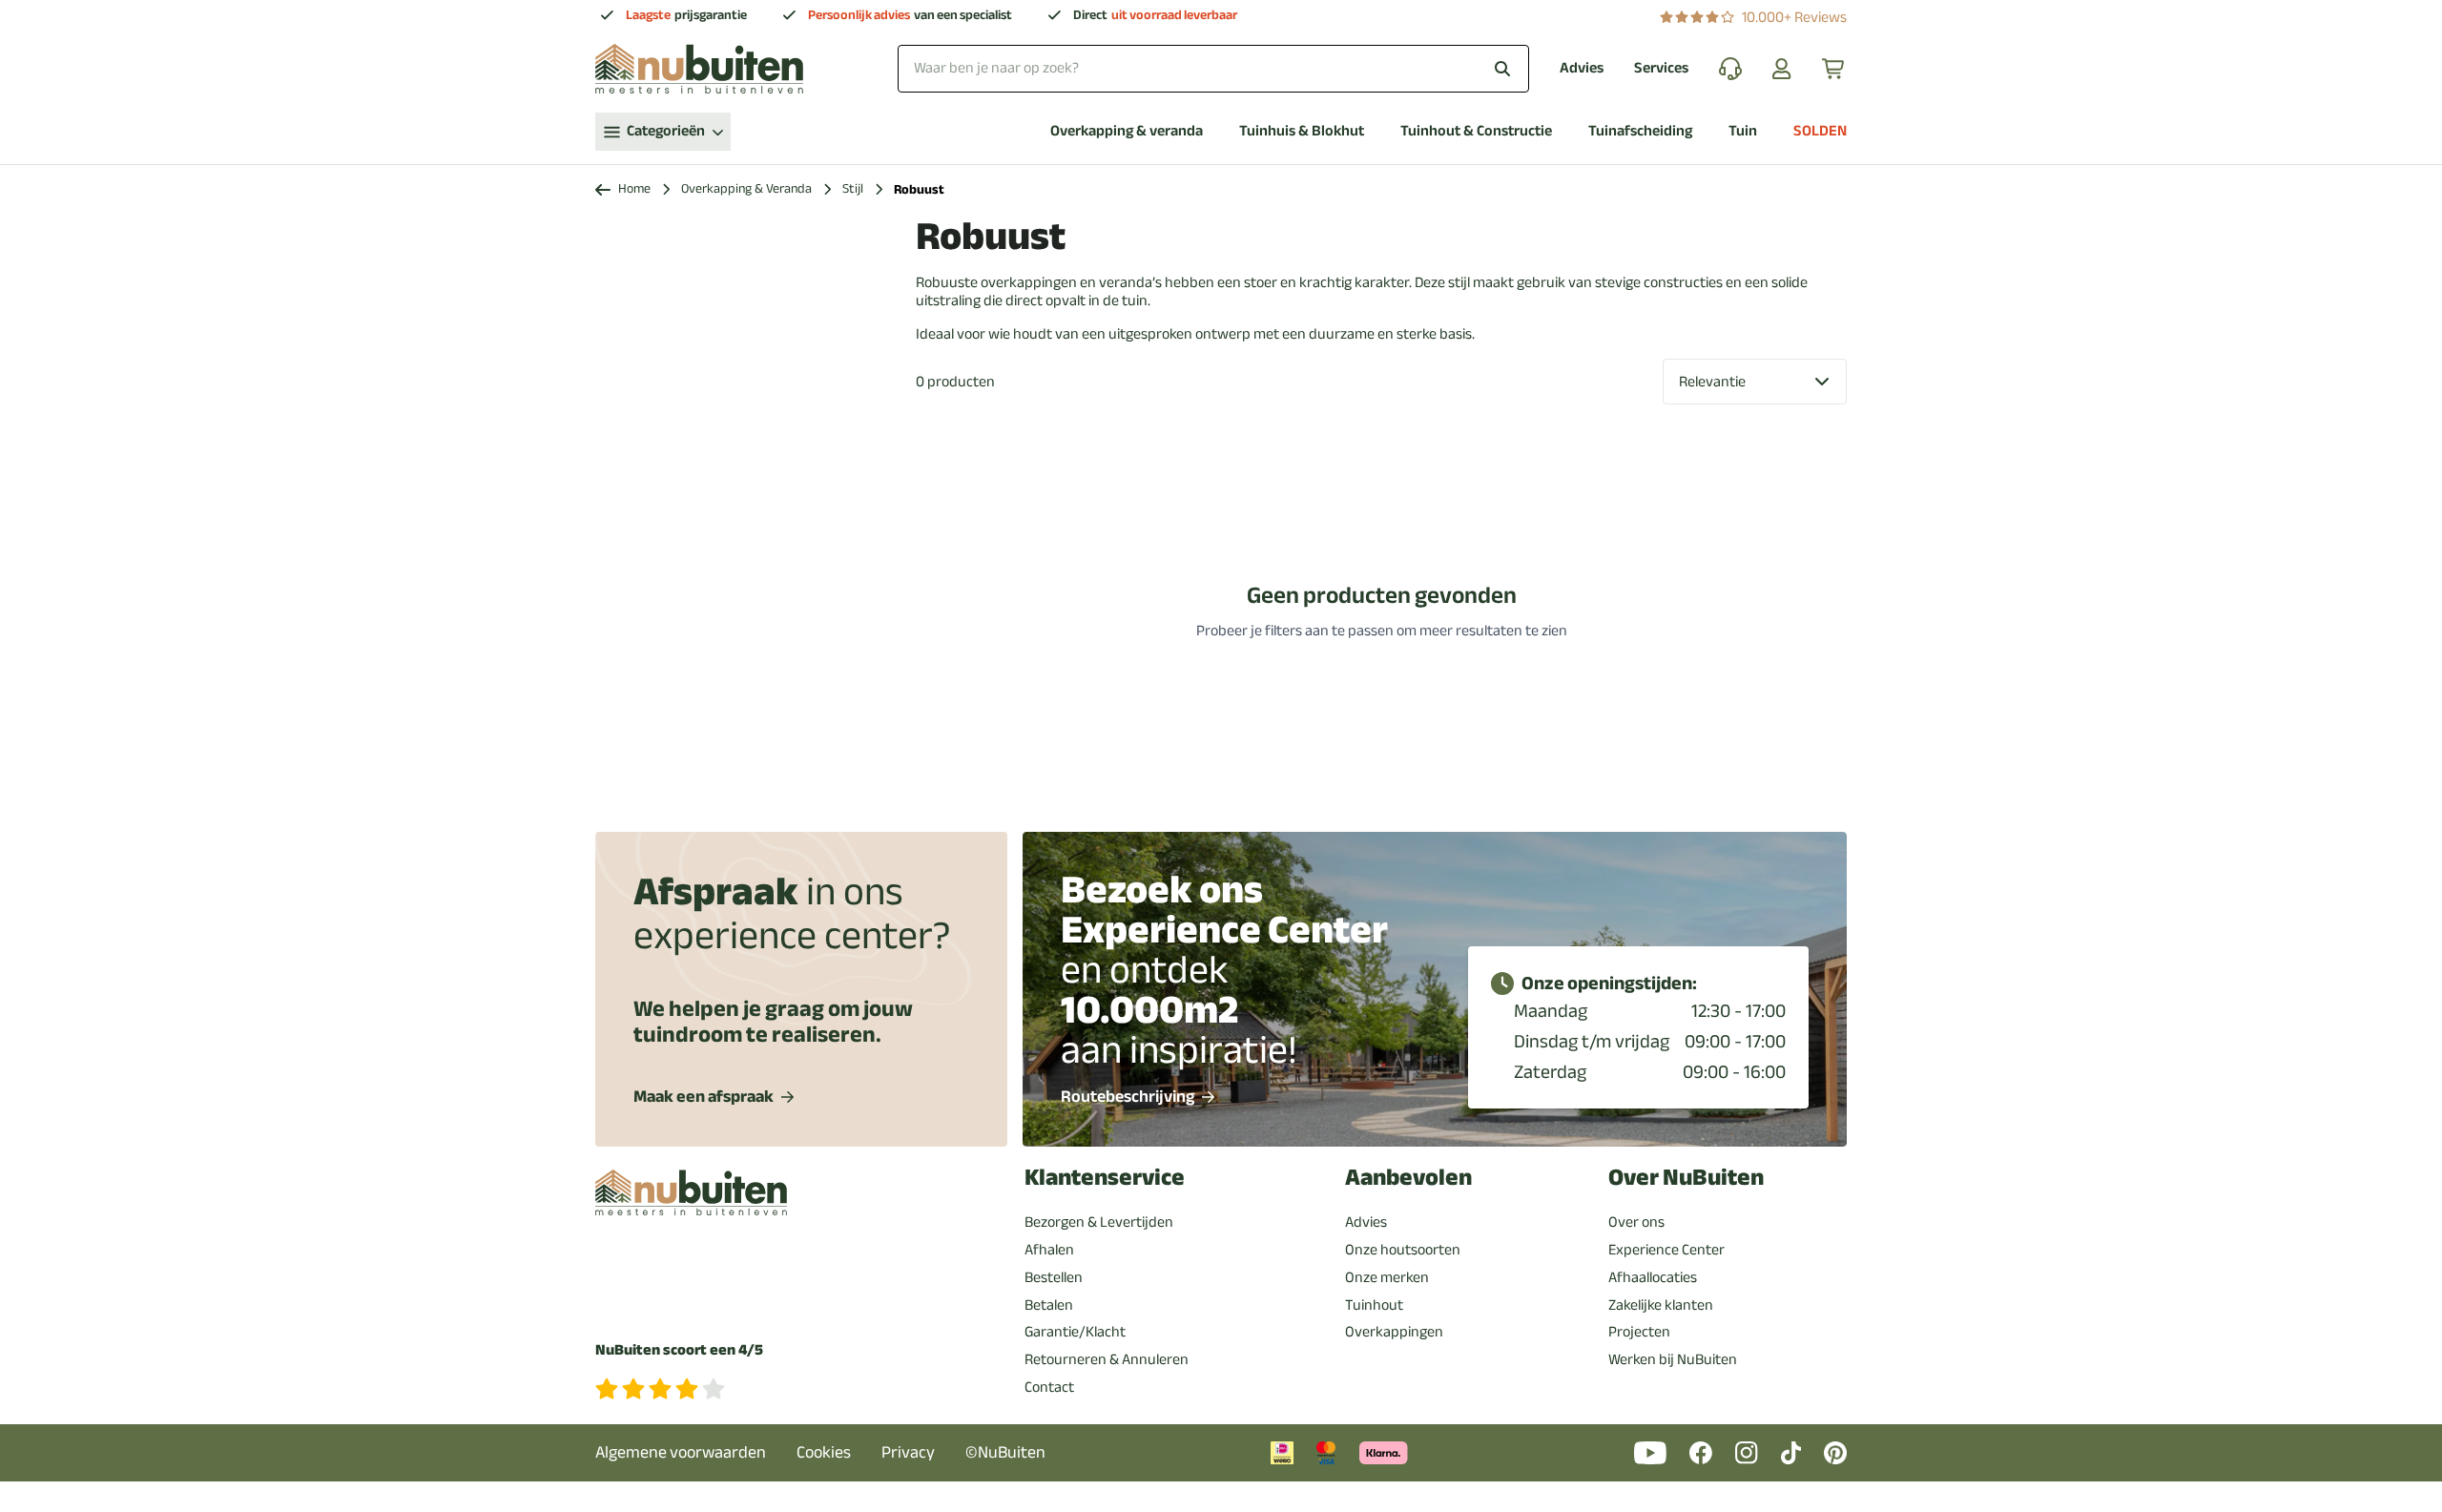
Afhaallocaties (1653, 1277)
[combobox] (1213, 68)
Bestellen (1054, 1277)
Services (1661, 68)
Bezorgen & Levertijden (1099, 1222)
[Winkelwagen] (1834, 69)
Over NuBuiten (1686, 1178)
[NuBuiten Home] (699, 69)
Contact (1049, 1387)
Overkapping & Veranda (746, 189)
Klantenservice (1105, 1178)
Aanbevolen (1408, 1178)
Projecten (1639, 1332)
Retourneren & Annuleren (1107, 1359)
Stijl (853, 189)
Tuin (1743, 131)
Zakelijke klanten (1661, 1305)
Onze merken (1387, 1277)
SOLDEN (1820, 131)
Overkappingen (1394, 1332)
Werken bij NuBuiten (1673, 1359)
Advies (1582, 68)
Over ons (1636, 1222)
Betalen (1049, 1305)
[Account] (1782, 69)
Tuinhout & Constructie (1476, 131)
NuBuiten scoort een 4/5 (679, 1350)
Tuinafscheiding (1640, 131)
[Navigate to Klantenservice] (1730, 69)
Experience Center (1666, 1250)
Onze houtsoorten (1403, 1250)
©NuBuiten (1005, 1452)
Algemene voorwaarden (681, 1452)
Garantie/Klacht (1075, 1332)
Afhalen (1049, 1250)
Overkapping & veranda (1127, 131)
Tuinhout (1374, 1305)
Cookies (824, 1452)
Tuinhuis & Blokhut (1302, 131)
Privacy (908, 1452)
